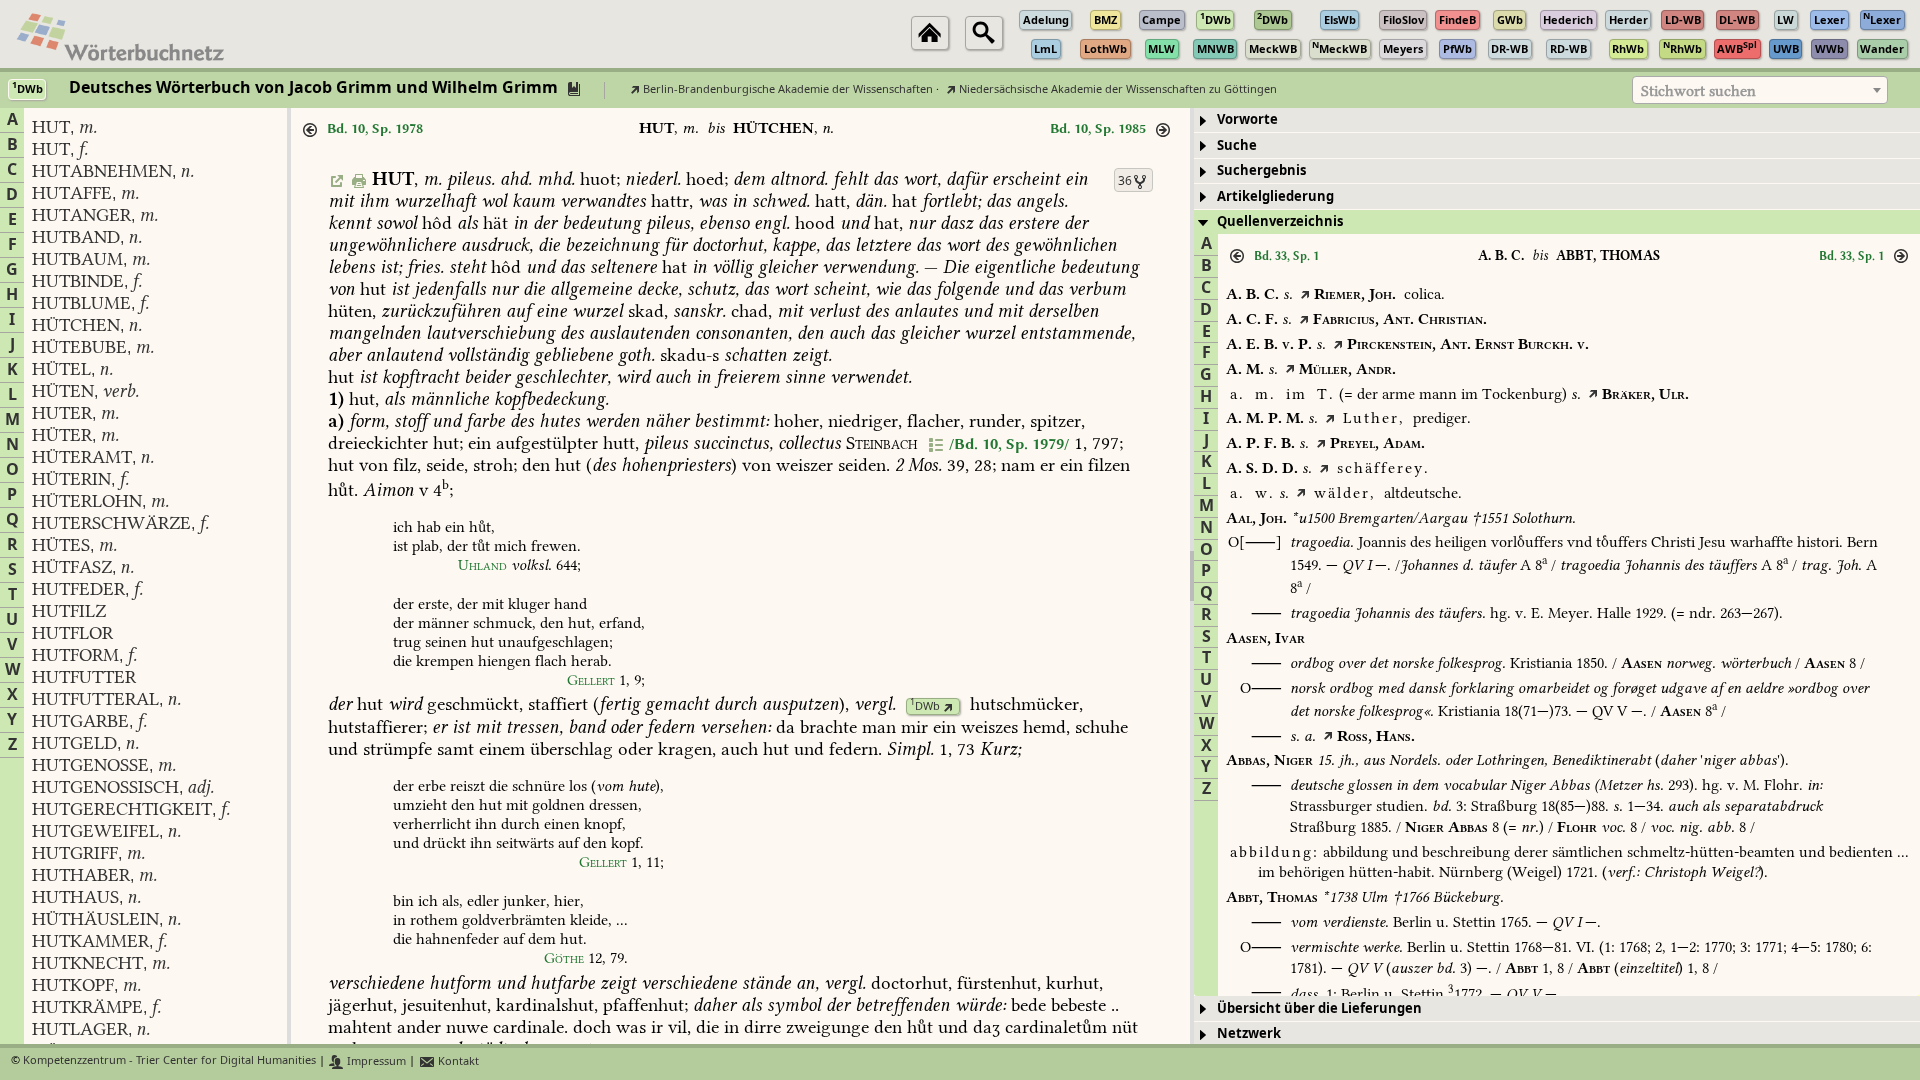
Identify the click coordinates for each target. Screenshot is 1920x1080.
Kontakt (457, 1061)
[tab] (1557, 120)
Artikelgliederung (1275, 196)
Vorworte (1247, 119)
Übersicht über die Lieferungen (1319, 1008)
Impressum (375, 1061)
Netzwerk (1249, 1033)
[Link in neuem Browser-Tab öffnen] (948, 706)
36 (1125, 181)
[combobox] (1760, 90)
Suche (1237, 145)
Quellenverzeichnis (1280, 221)
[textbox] (1760, 91)
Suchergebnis (1261, 170)
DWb (925, 706)
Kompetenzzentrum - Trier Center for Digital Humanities (169, 1061)
